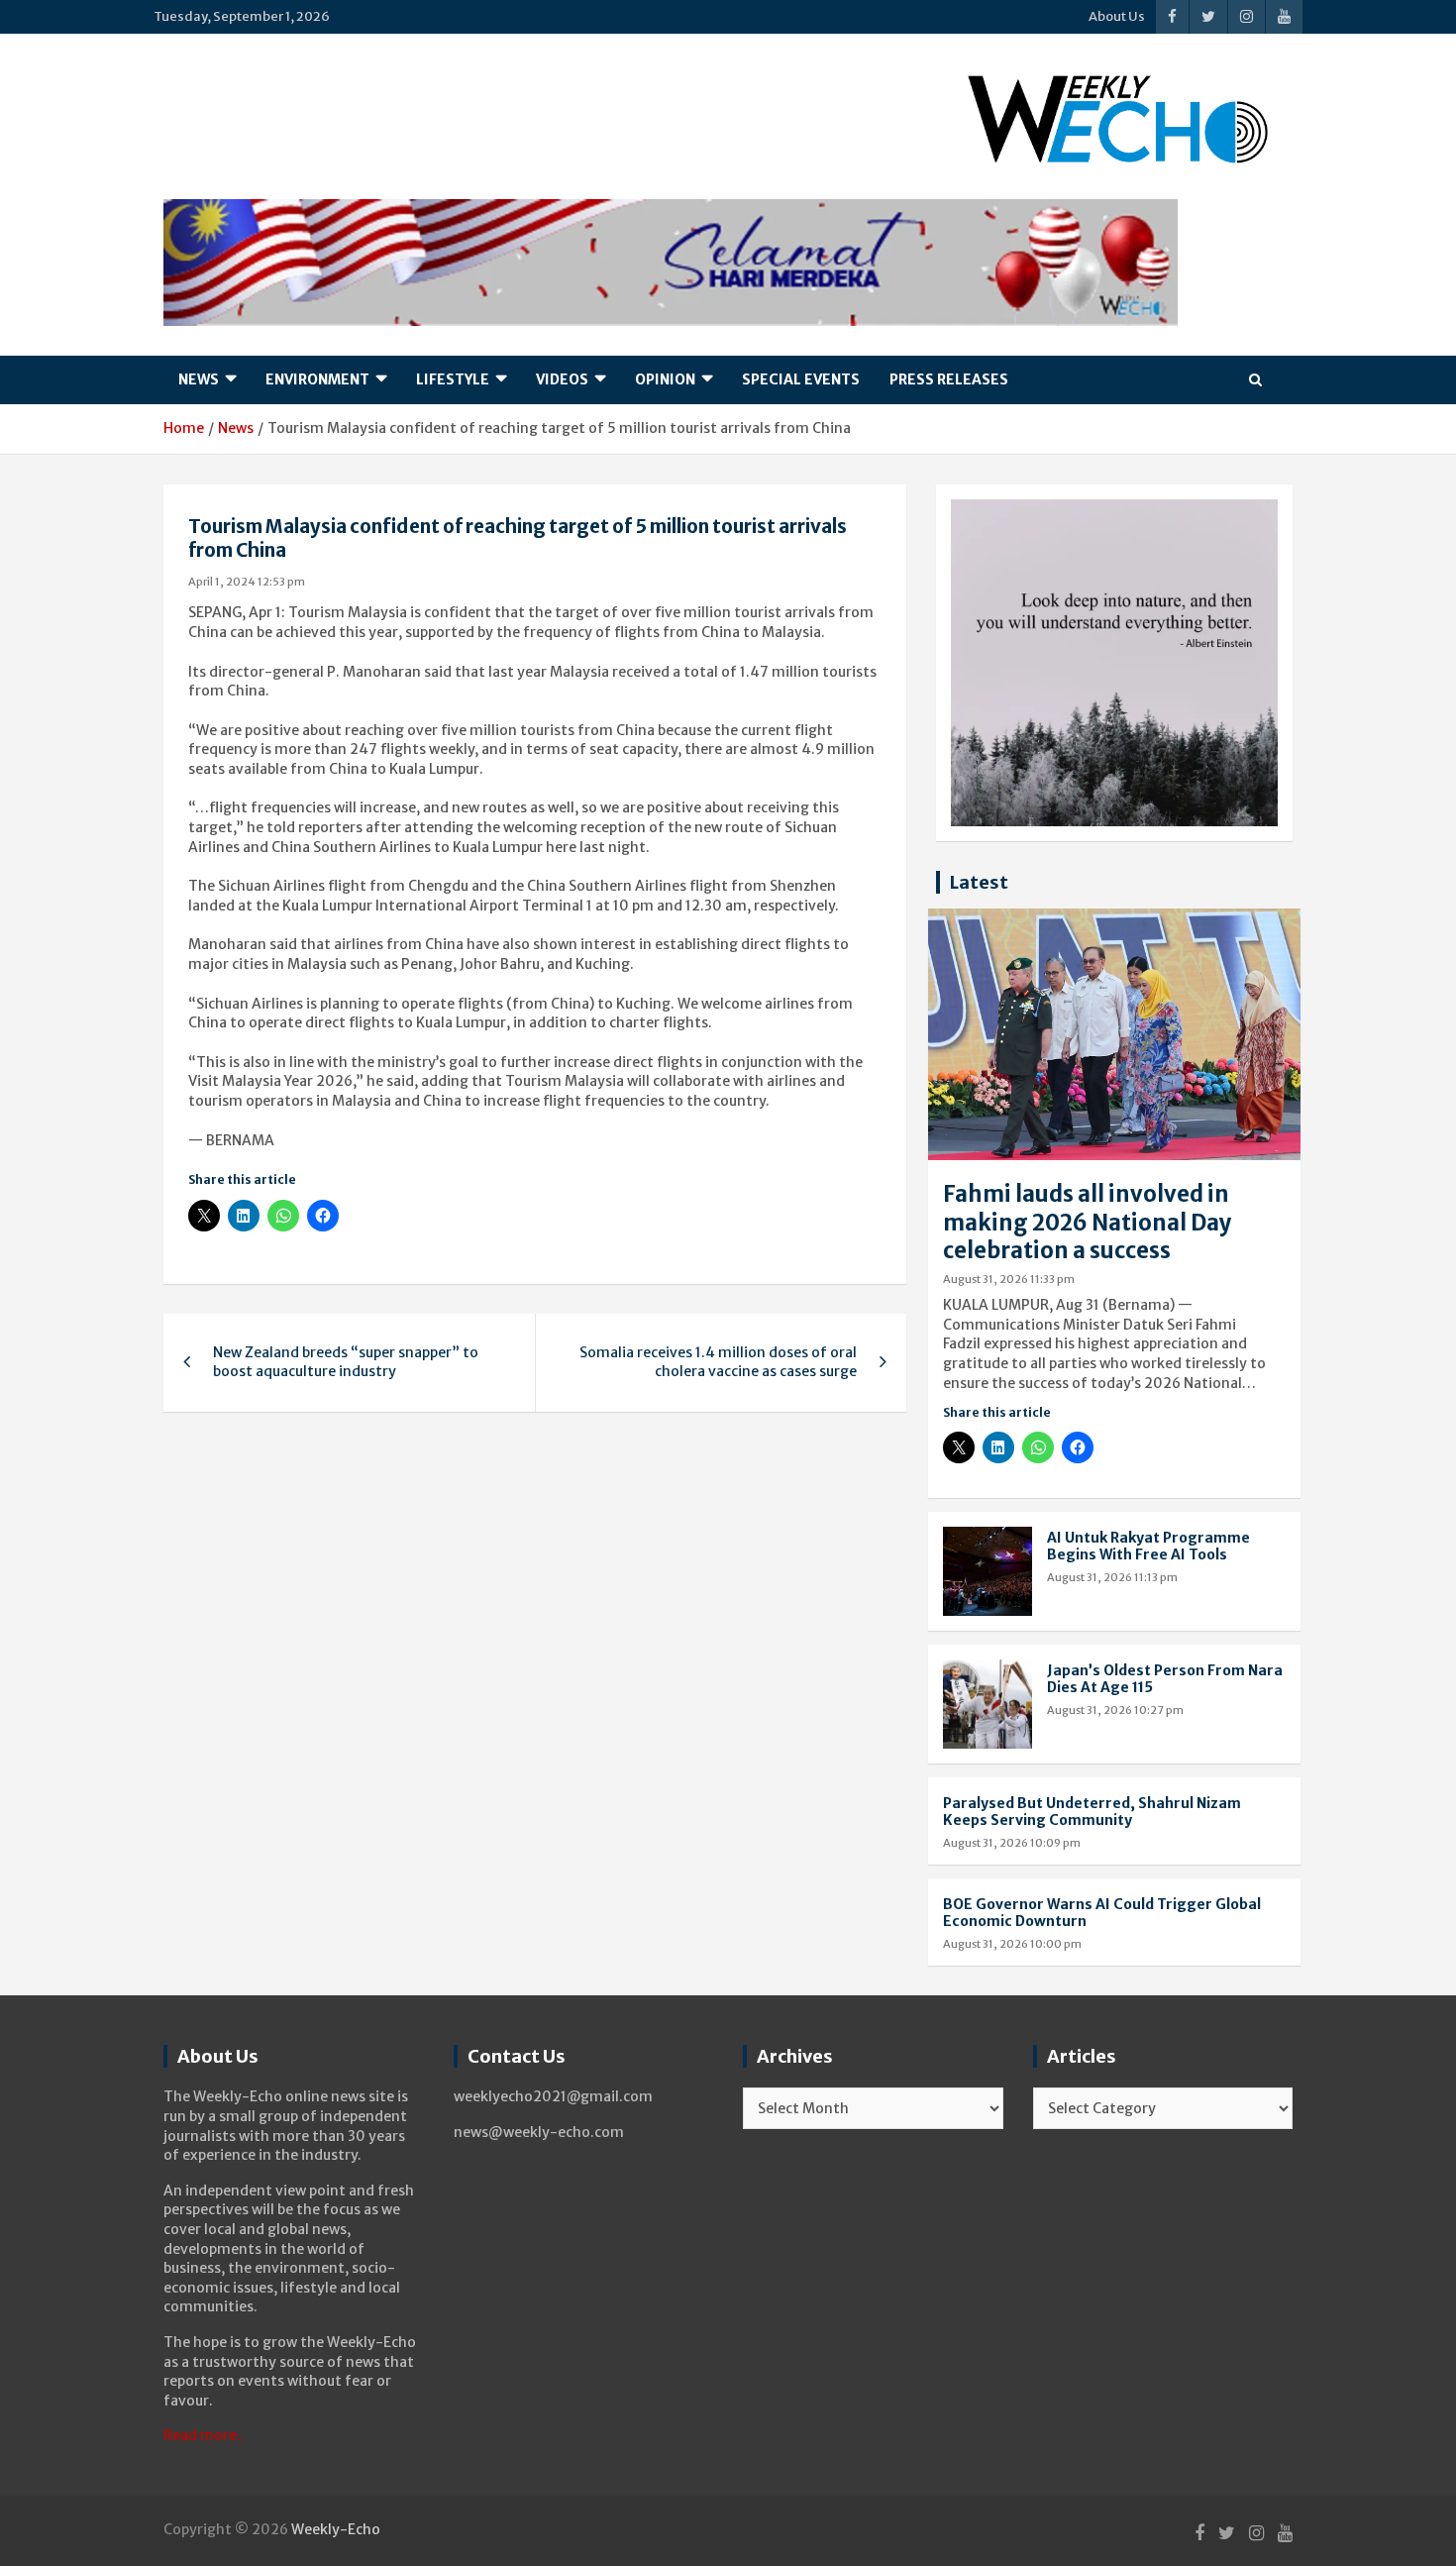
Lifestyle (453, 379)
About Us (1117, 16)
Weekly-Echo (336, 2529)
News (199, 379)
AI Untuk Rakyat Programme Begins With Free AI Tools (1148, 1546)
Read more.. (204, 2435)
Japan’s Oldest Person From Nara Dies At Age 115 (1165, 1679)
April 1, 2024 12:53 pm (247, 582)
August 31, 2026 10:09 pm (1012, 1843)
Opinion (665, 379)
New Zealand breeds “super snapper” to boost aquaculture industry (346, 1362)
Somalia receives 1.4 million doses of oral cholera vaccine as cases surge (718, 1362)
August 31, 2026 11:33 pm (1009, 1279)
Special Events (801, 379)
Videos (562, 379)
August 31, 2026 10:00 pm (1012, 1944)
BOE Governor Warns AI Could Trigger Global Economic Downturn (1102, 1913)
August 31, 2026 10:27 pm (1115, 1710)
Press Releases (949, 379)
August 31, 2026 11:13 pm (1112, 1577)
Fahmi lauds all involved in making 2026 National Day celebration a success (1088, 1222)
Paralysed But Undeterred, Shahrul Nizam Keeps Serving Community (1092, 1812)
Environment (317, 379)
